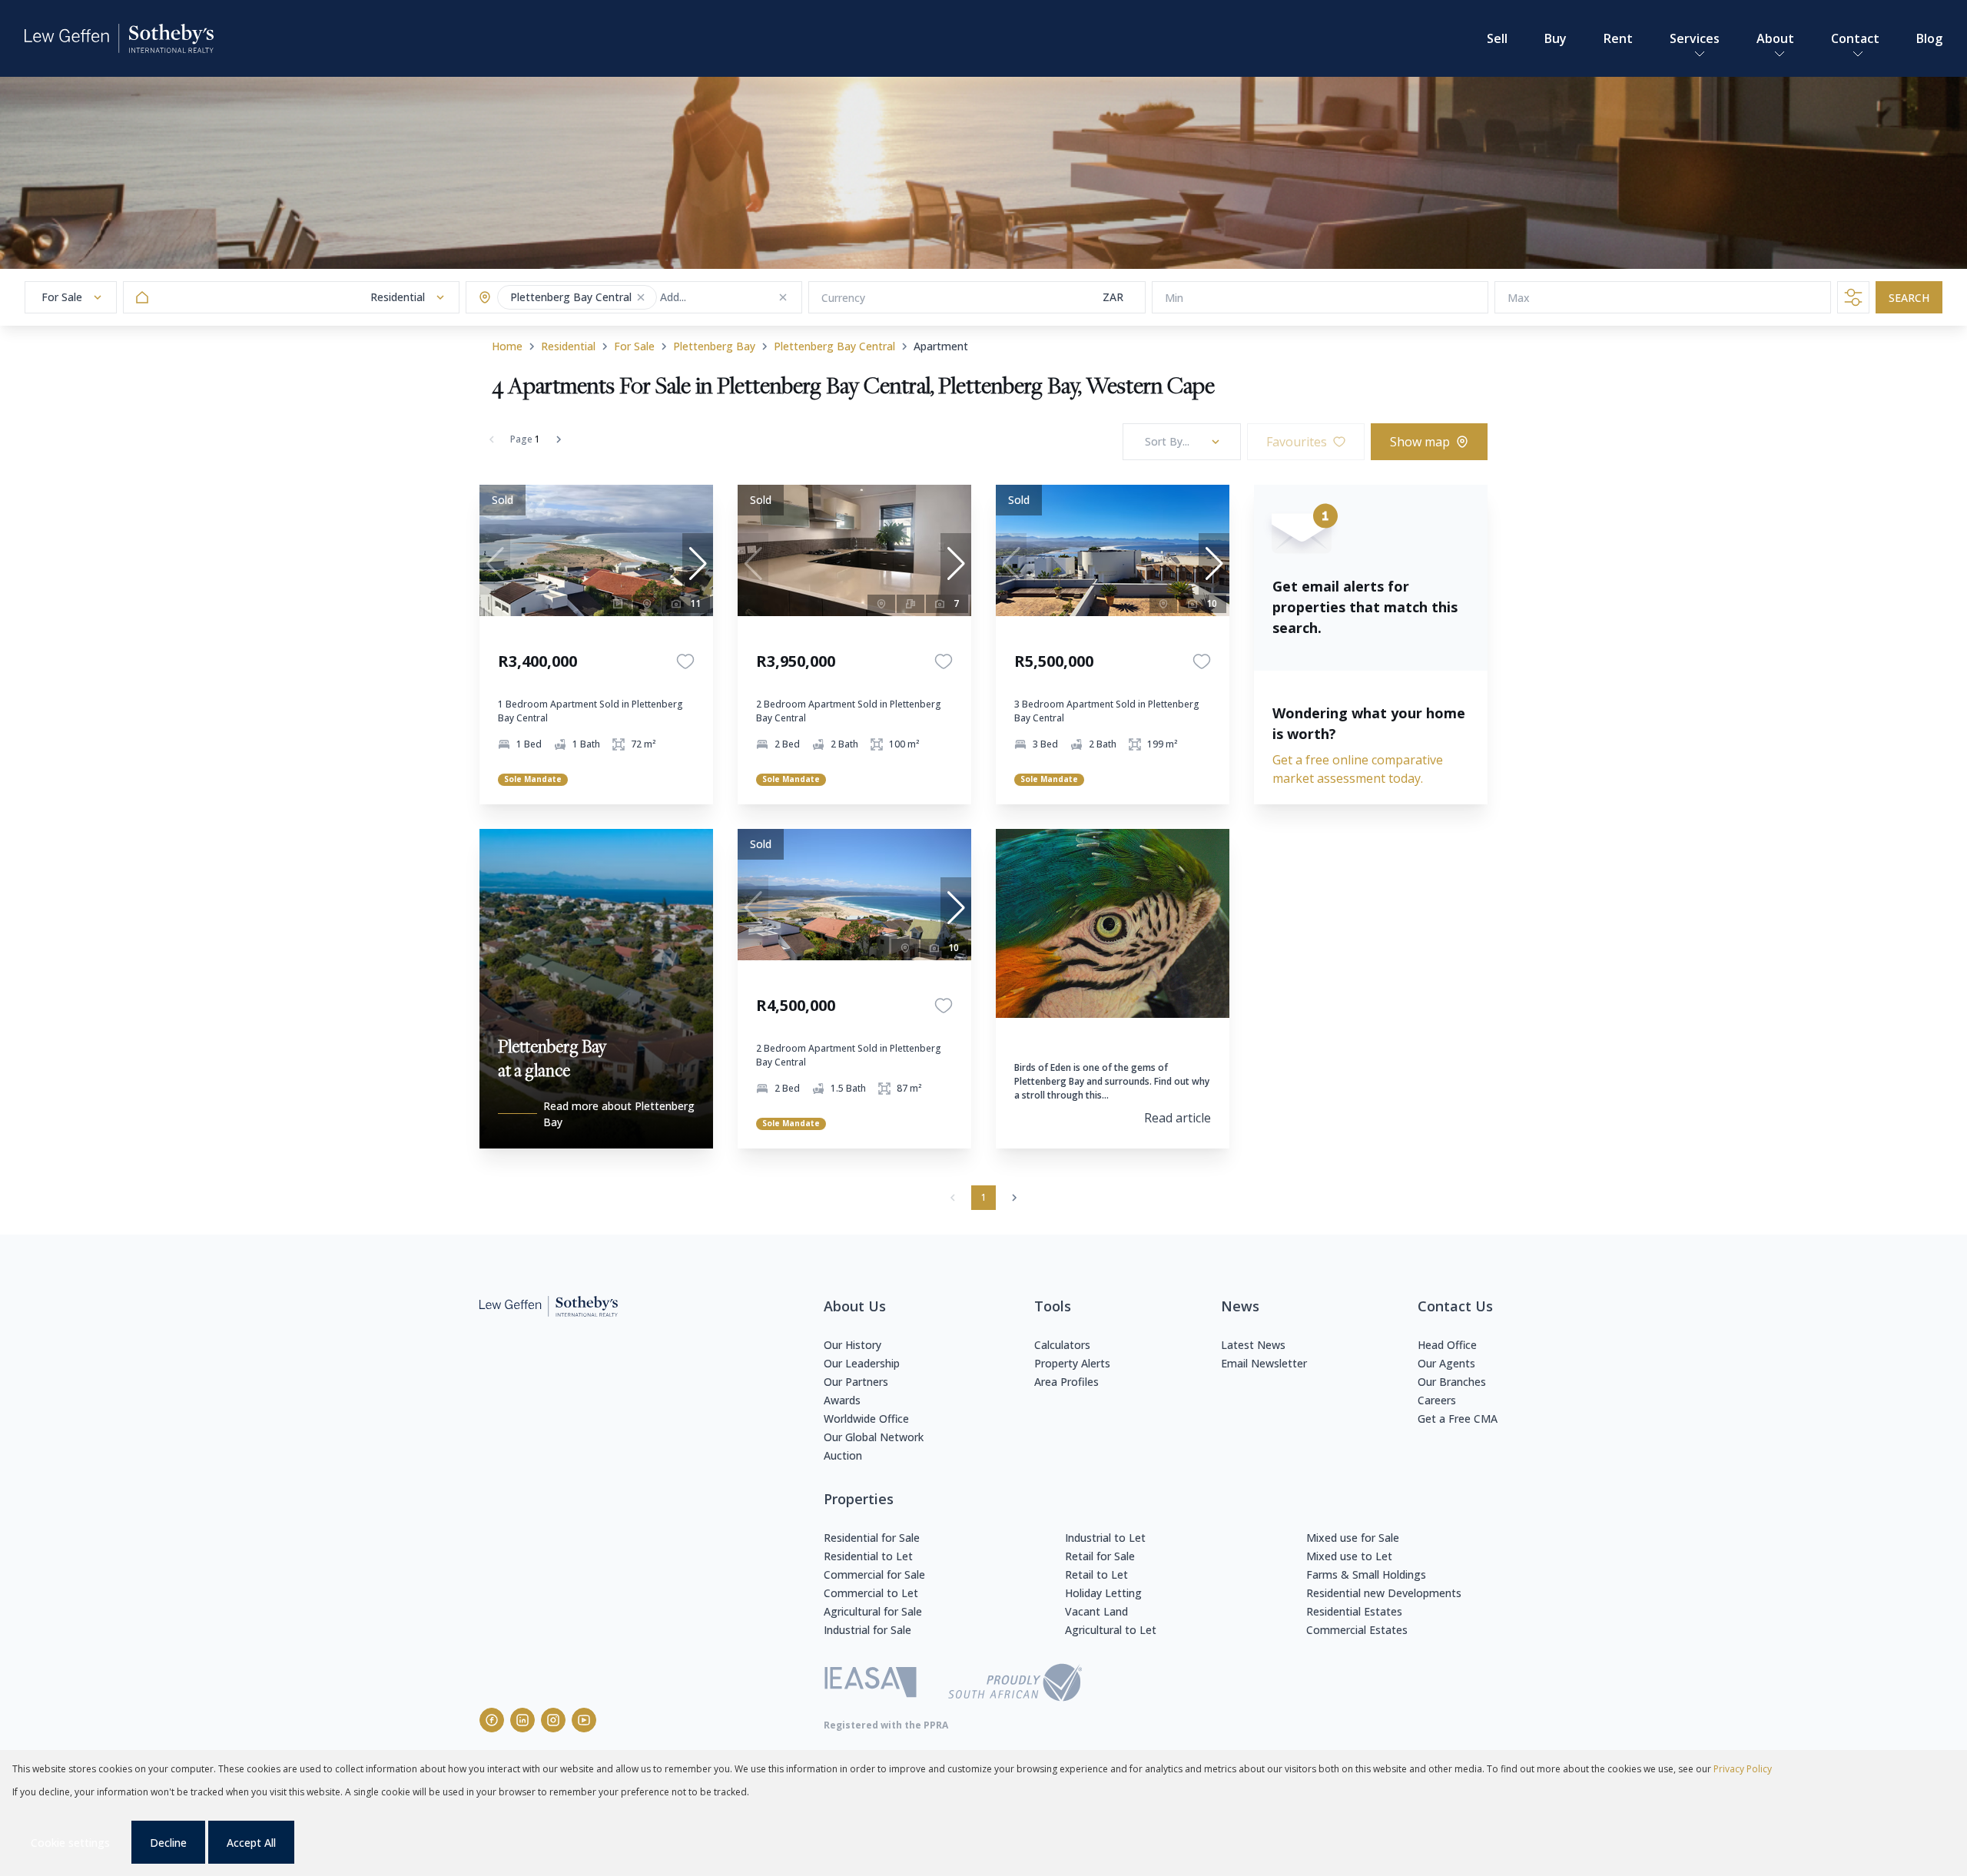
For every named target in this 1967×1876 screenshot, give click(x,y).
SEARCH (1909, 298)
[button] (641, 297)
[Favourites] (685, 661)
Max (1519, 298)
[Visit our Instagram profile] (553, 1720)
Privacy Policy (1743, 1769)
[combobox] (720, 298)
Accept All (251, 1843)
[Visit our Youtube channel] (584, 1720)
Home (507, 346)
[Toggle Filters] (1853, 297)
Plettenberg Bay (714, 346)
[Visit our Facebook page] (492, 1720)
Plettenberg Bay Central (834, 346)
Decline (168, 1843)
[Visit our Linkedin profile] (522, 1720)
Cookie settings (70, 1843)
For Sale (634, 346)
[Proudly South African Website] (1015, 1685)
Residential (568, 346)
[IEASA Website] (871, 1684)
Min (1174, 298)
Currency (843, 298)
